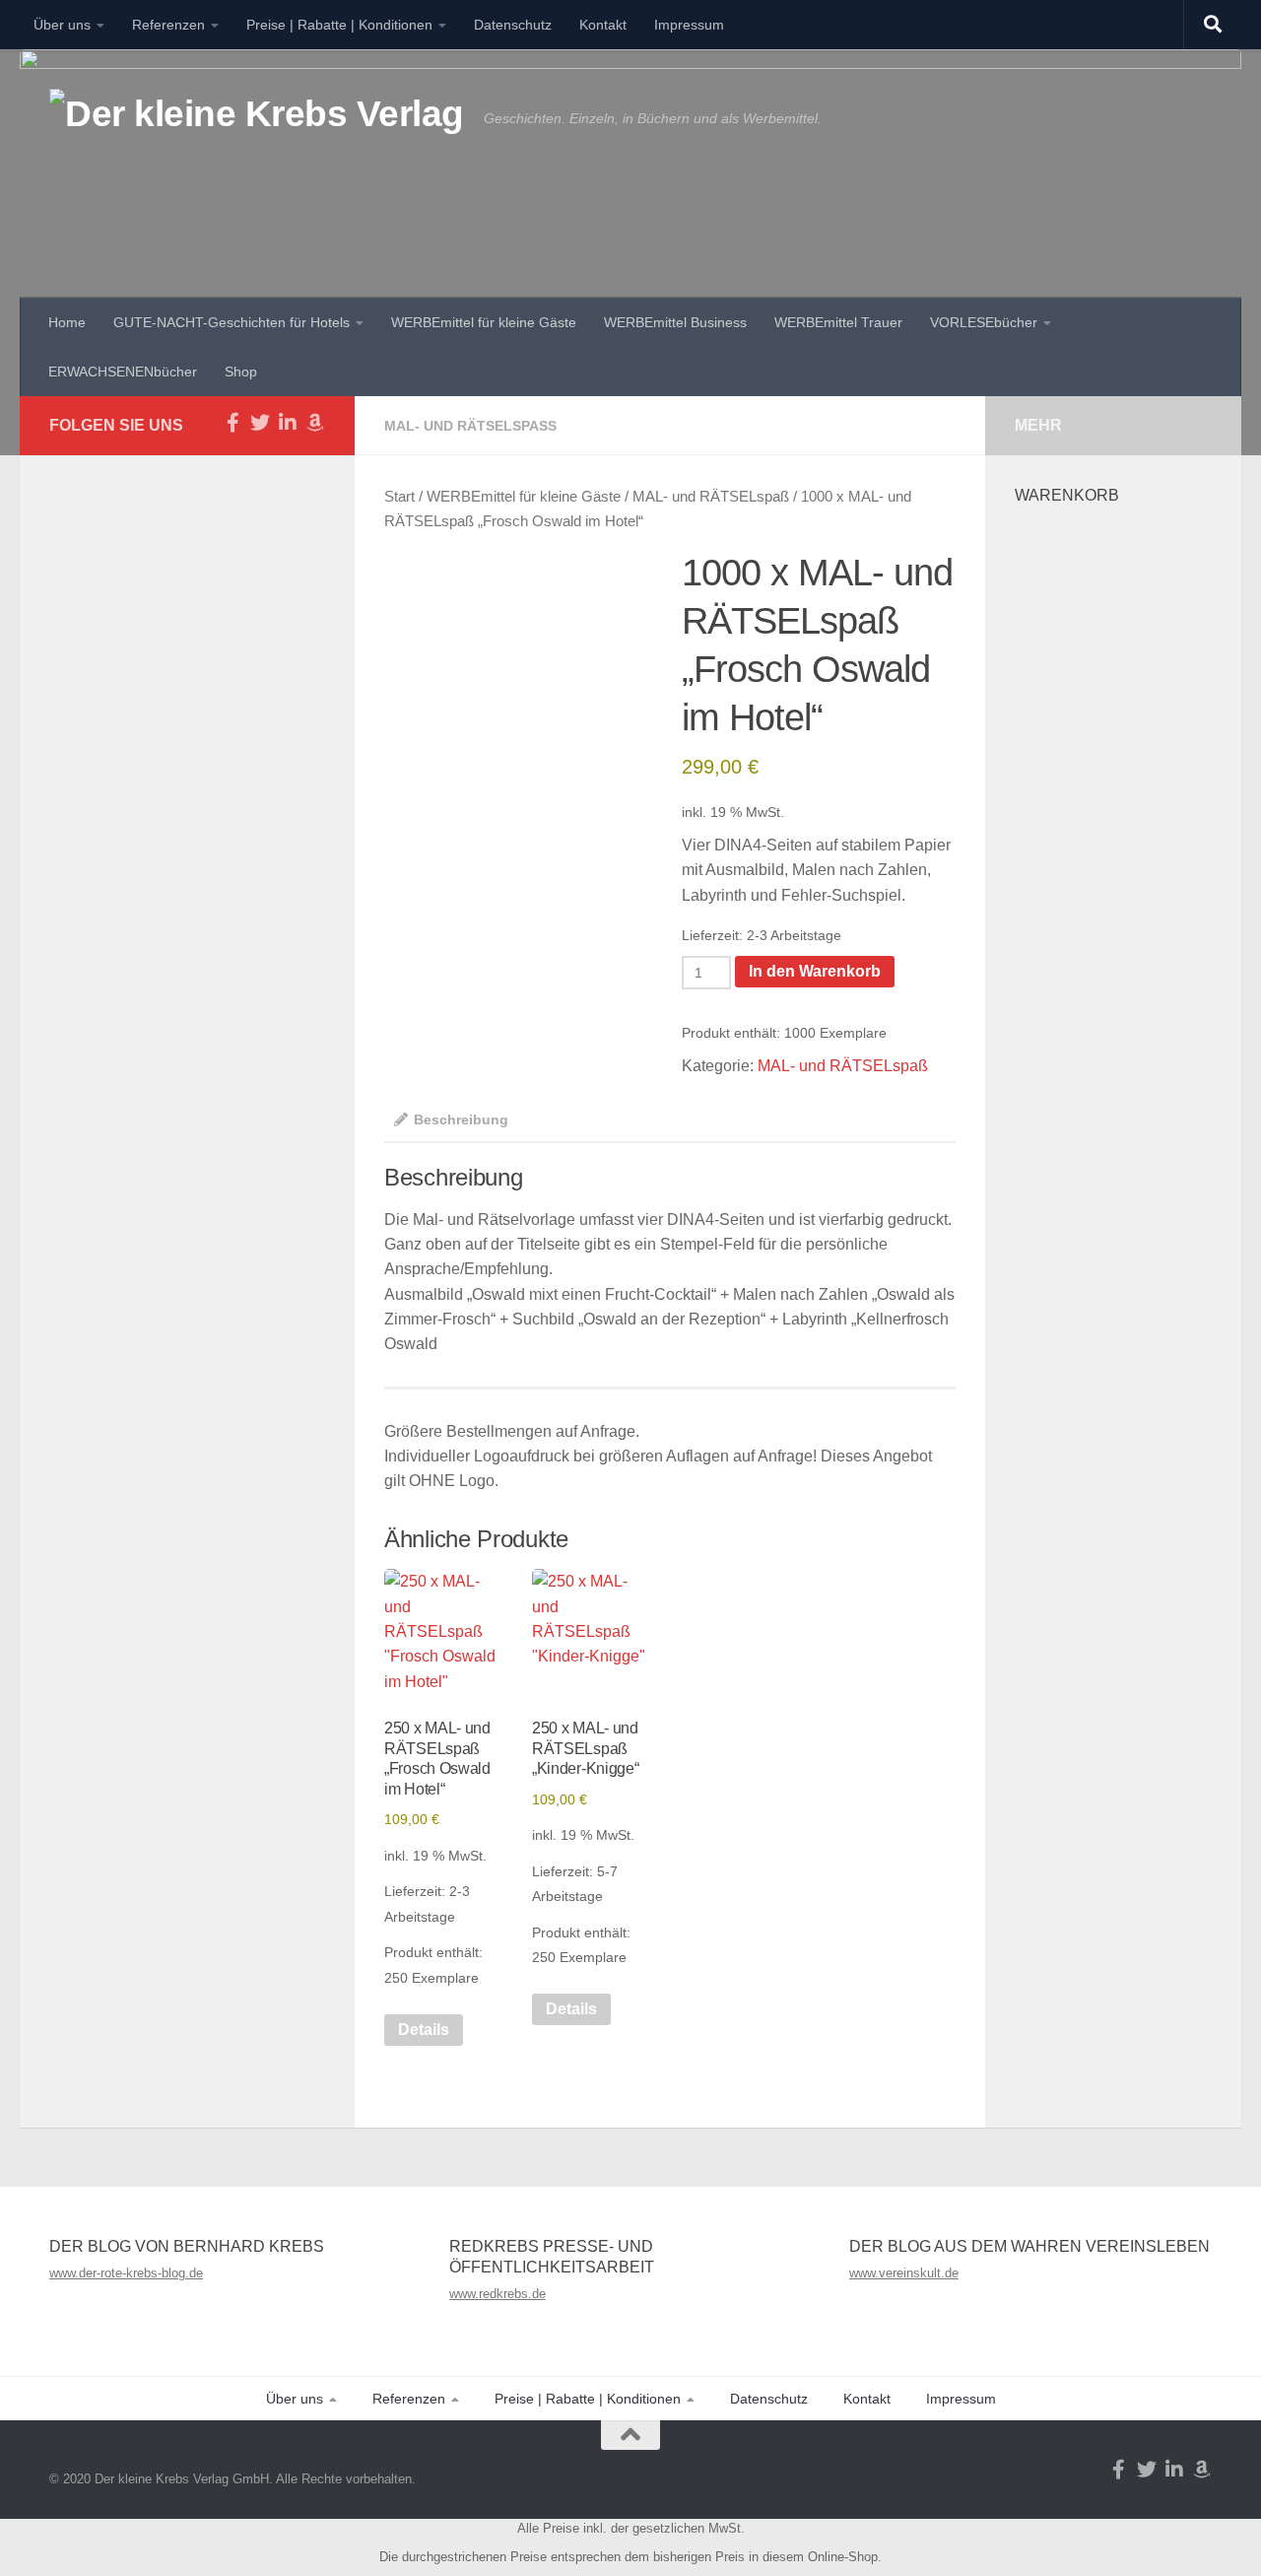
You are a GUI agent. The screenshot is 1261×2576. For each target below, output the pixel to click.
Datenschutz (513, 25)
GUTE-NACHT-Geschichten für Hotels (232, 322)
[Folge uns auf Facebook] (232, 423)
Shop (241, 372)
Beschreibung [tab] (461, 1119)
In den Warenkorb (815, 971)
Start (399, 497)
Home (67, 322)
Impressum (689, 25)
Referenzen (168, 25)
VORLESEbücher (984, 322)
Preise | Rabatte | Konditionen (339, 25)
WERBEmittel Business (675, 322)
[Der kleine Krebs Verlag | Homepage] (257, 136)
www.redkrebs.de (498, 2294)
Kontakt (603, 25)
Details (424, 2030)
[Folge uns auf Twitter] (260, 423)
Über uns (62, 25)
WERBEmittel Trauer (838, 322)
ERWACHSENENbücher (123, 372)
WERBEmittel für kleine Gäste (484, 322)
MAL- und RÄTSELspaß (470, 426)
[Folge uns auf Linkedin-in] (288, 423)
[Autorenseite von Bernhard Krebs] (315, 423)
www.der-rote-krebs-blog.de (126, 2273)
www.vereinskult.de (904, 2273)
